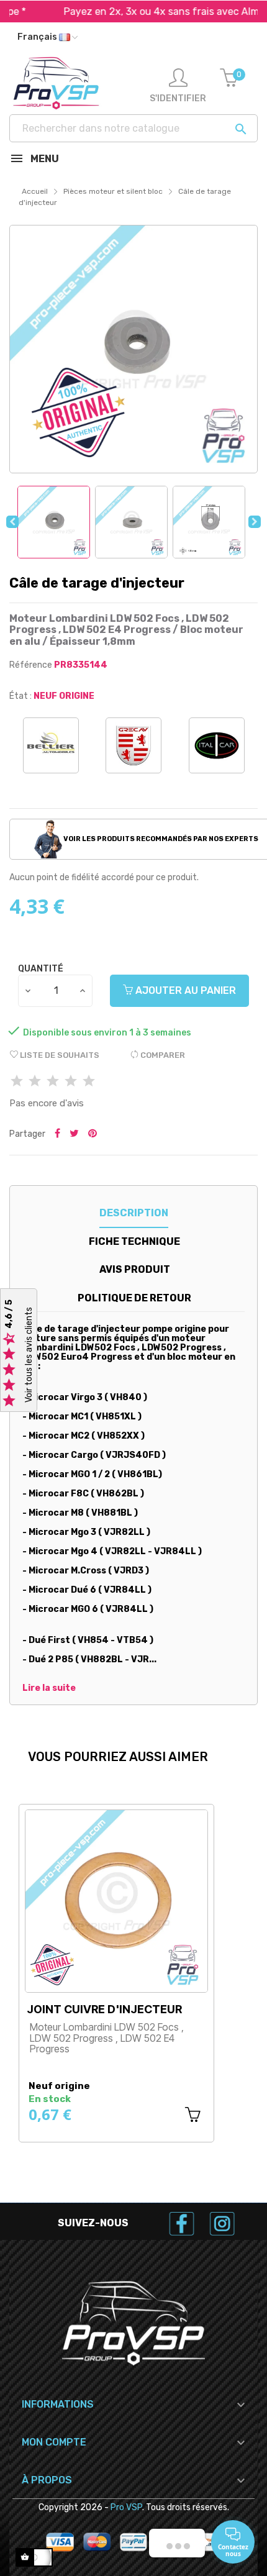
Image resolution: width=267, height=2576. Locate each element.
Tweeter (74, 1123)
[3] (53, 1071)
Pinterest (93, 1123)
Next (255, 522)
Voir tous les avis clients (29, 1355)
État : (20, 696)
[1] (17, 1071)
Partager (57, 1123)
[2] (35, 1071)
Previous (12, 522)
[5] (89, 1071)
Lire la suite (49, 1678)
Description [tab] (134, 1202)
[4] (71, 1071)
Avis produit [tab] (135, 1259)
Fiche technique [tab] (134, 1230)
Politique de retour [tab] (134, 1287)
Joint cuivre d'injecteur (104, 1999)
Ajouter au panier (184, 979)
